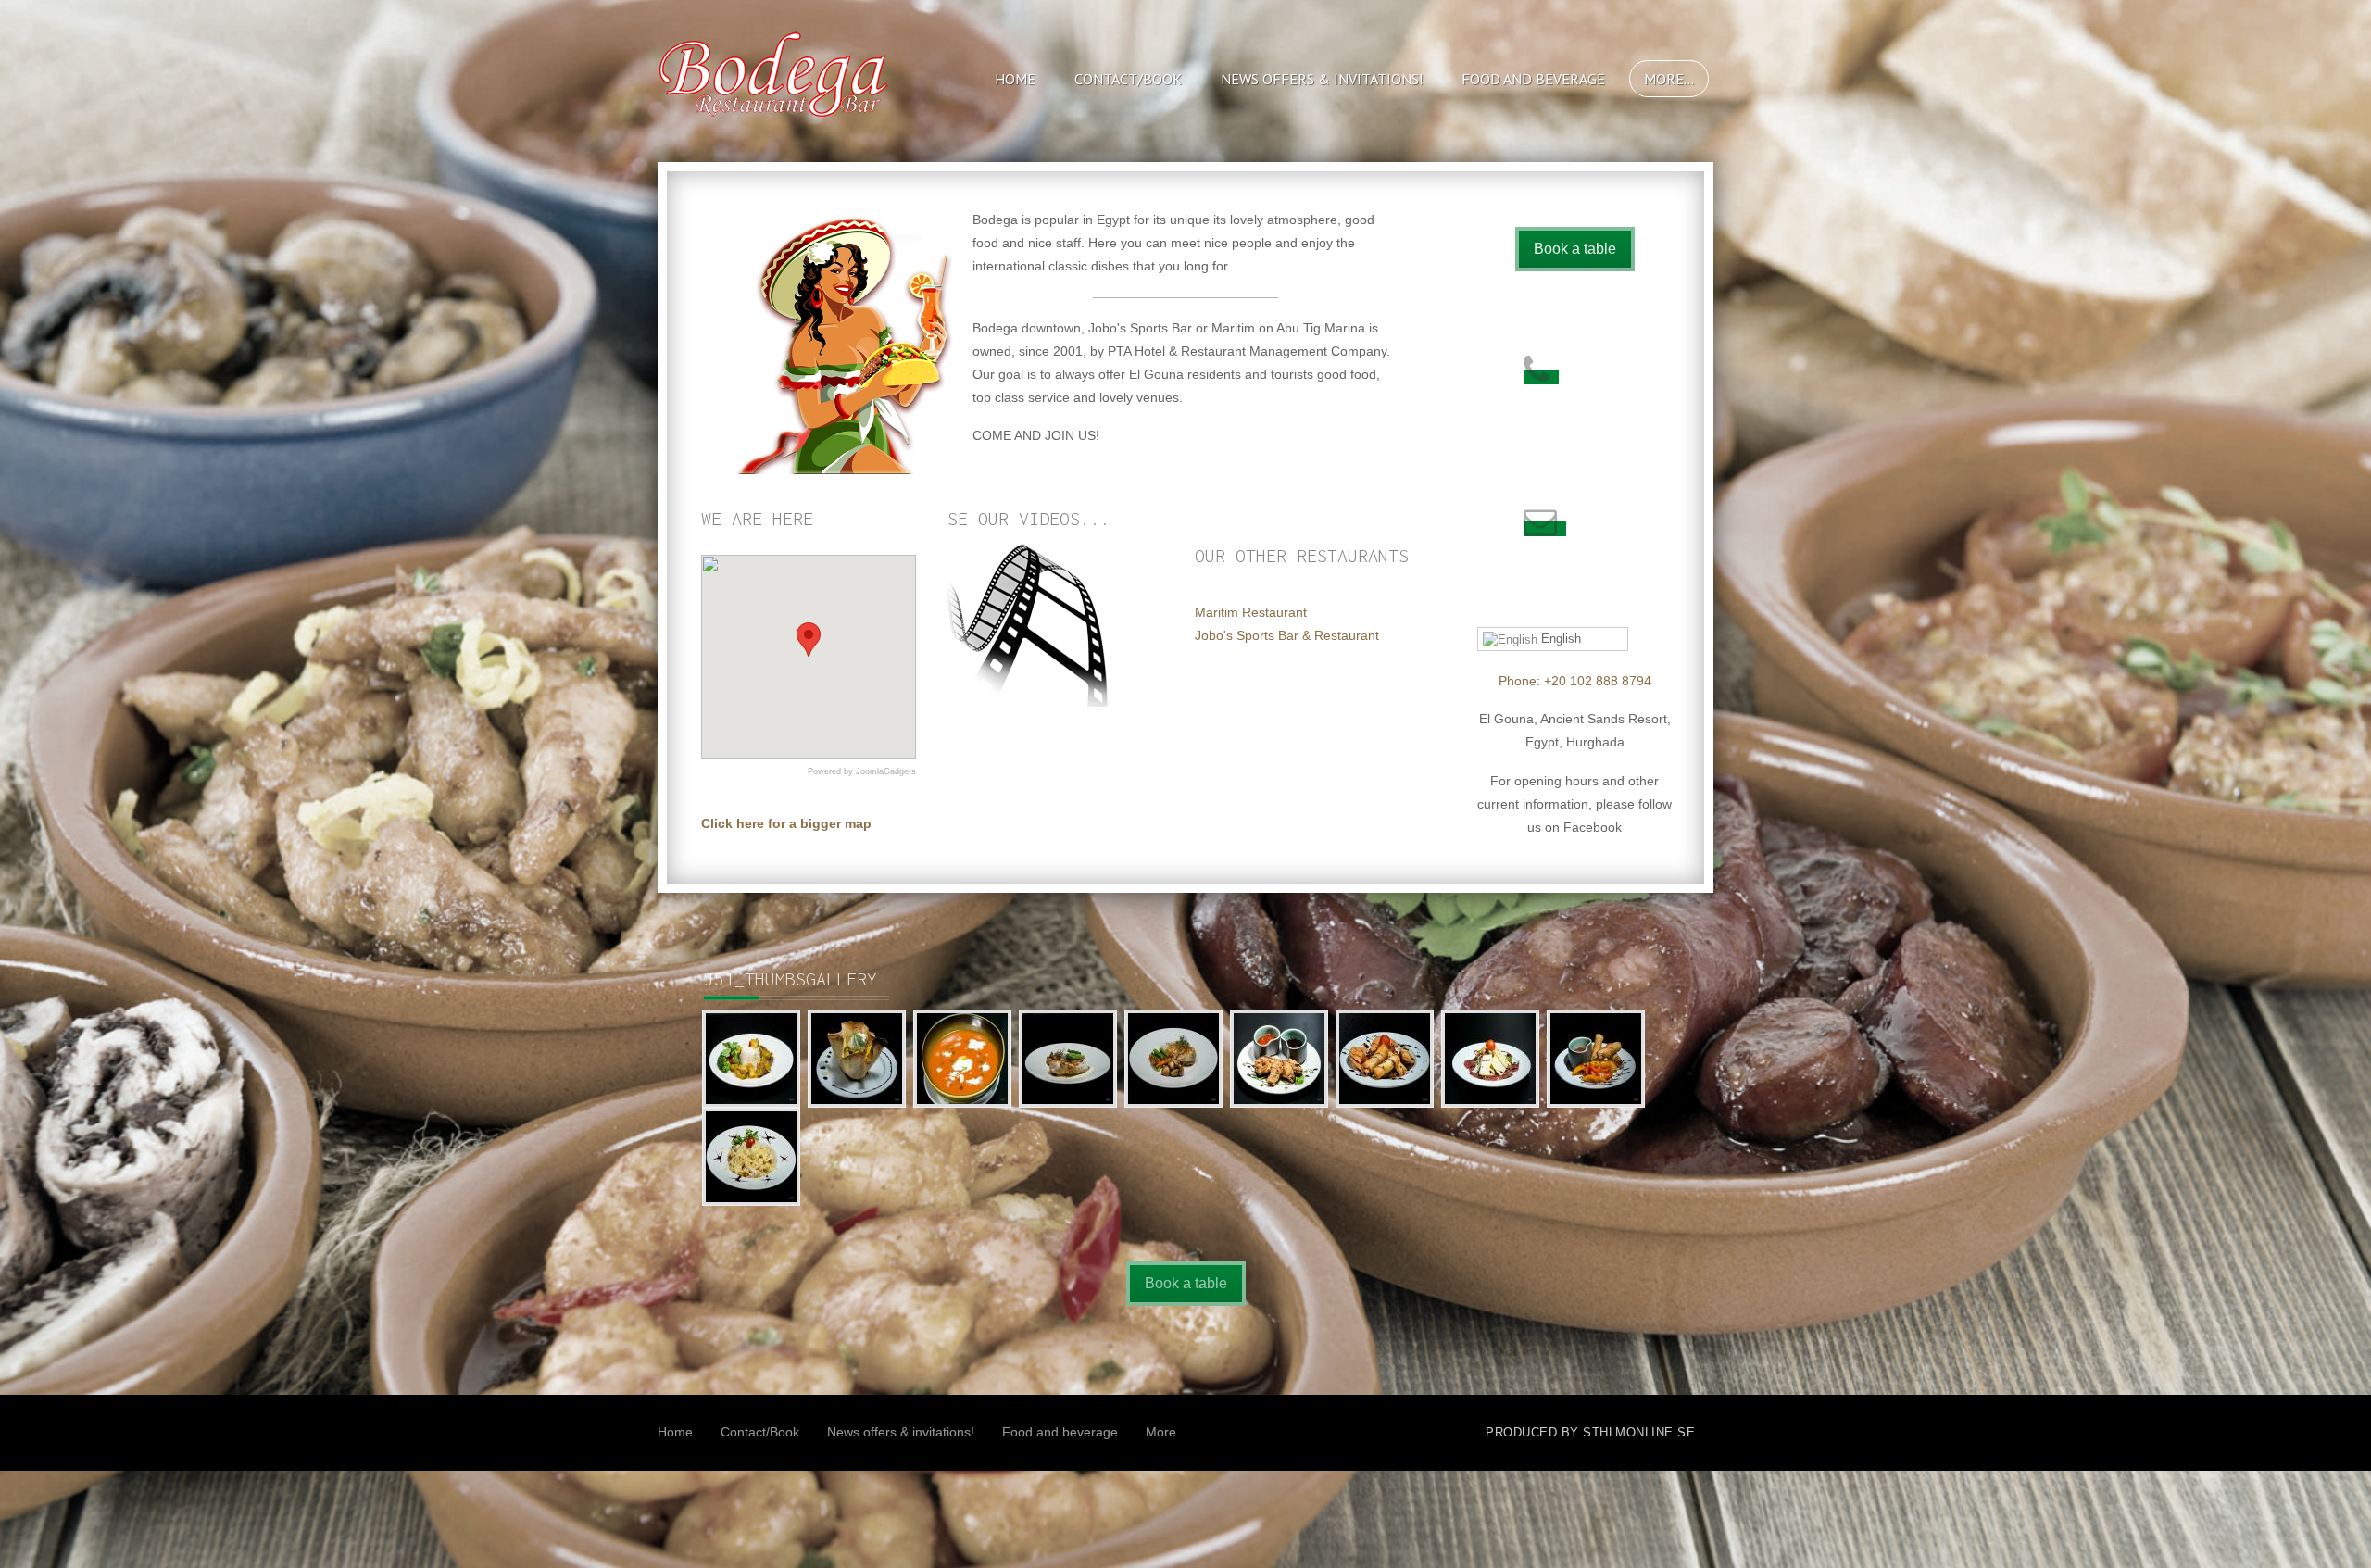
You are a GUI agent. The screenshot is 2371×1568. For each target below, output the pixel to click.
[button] (809, 640)
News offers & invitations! (1322, 79)
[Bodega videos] (1031, 622)
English (1559, 639)
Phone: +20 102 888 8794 (1575, 681)
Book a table (1575, 249)
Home (1015, 79)
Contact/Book (1128, 79)
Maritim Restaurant (1251, 612)
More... (1669, 79)
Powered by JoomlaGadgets (862, 771)
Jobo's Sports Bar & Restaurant (1287, 635)
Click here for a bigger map (786, 823)
